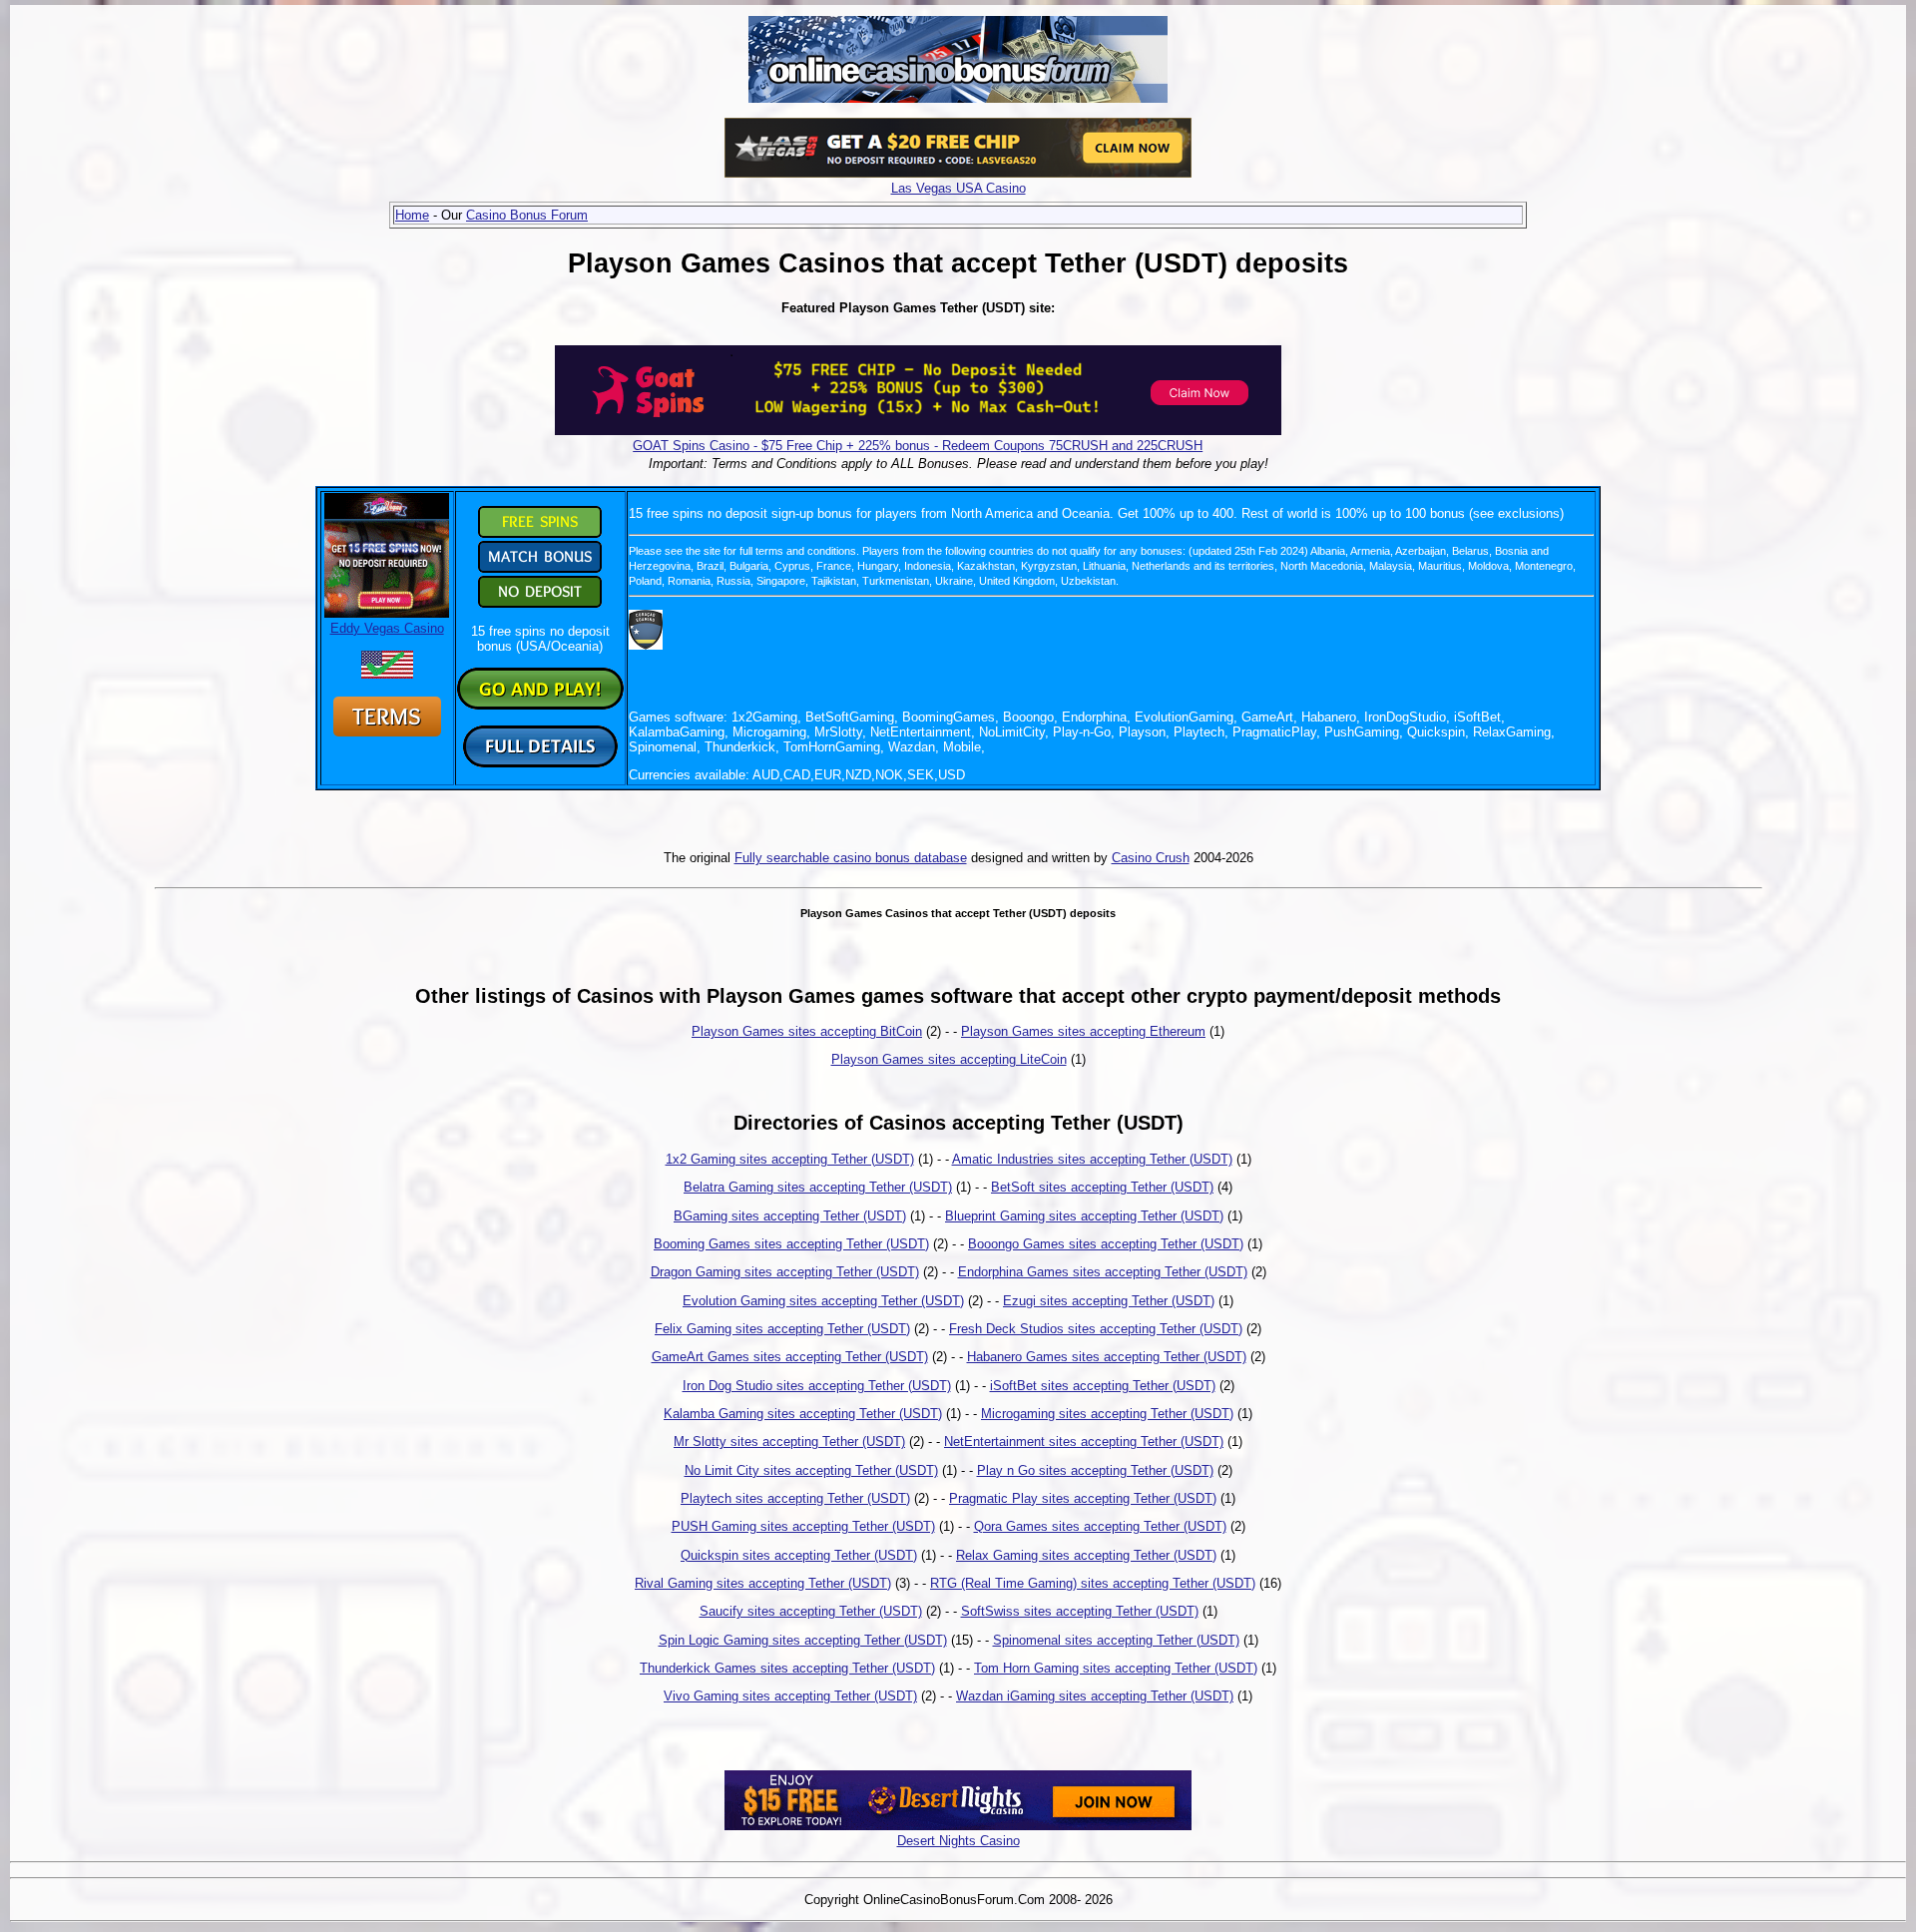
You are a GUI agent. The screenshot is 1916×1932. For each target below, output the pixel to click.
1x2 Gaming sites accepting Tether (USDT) (790, 1159)
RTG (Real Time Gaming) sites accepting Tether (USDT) (1093, 1583)
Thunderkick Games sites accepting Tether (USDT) (787, 1668)
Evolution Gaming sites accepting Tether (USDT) (823, 1301)
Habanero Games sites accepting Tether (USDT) (1107, 1357)
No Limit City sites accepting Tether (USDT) (811, 1470)
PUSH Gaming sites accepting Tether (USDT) (803, 1526)
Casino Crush (1151, 858)
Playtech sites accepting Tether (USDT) (795, 1498)
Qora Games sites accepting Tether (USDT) (1100, 1526)
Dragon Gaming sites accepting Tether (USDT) (785, 1272)
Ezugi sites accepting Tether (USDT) (1109, 1301)
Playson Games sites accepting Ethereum (1083, 1031)
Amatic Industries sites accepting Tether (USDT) (1092, 1159)
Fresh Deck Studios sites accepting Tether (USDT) (1096, 1329)
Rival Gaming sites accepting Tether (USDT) (763, 1583)
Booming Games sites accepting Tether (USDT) (791, 1244)
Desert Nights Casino (958, 1841)
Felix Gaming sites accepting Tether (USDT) (782, 1329)
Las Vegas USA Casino (958, 188)
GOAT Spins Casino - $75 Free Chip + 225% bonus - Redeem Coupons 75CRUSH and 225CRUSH (918, 446)
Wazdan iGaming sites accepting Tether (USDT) (1095, 1696)
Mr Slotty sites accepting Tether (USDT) (789, 1442)
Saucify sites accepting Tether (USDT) (811, 1611)
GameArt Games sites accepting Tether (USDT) (790, 1357)
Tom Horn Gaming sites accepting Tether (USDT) (1116, 1668)
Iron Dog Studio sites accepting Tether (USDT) (817, 1386)
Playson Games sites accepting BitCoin (807, 1031)
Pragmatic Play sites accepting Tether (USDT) (1083, 1498)
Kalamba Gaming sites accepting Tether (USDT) (803, 1414)
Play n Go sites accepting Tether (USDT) (1095, 1470)
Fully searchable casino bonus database (851, 858)
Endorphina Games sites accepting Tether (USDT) (1103, 1272)
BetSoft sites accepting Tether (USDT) (1102, 1187)
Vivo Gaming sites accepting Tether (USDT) (790, 1696)
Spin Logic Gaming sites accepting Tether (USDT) (803, 1640)
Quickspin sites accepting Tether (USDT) (799, 1555)
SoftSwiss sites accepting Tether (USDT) (1080, 1611)
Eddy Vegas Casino (387, 628)
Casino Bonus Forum (527, 215)
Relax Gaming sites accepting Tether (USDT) (1086, 1555)
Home (412, 215)
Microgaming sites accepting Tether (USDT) (1107, 1414)
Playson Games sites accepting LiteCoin (949, 1059)
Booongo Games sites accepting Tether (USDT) (1106, 1244)
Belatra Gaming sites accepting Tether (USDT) (818, 1187)
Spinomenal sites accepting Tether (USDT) (1116, 1640)
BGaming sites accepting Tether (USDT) (790, 1216)
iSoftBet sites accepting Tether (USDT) (1103, 1386)
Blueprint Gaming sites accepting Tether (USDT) (1084, 1216)
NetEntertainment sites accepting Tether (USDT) (1084, 1442)
